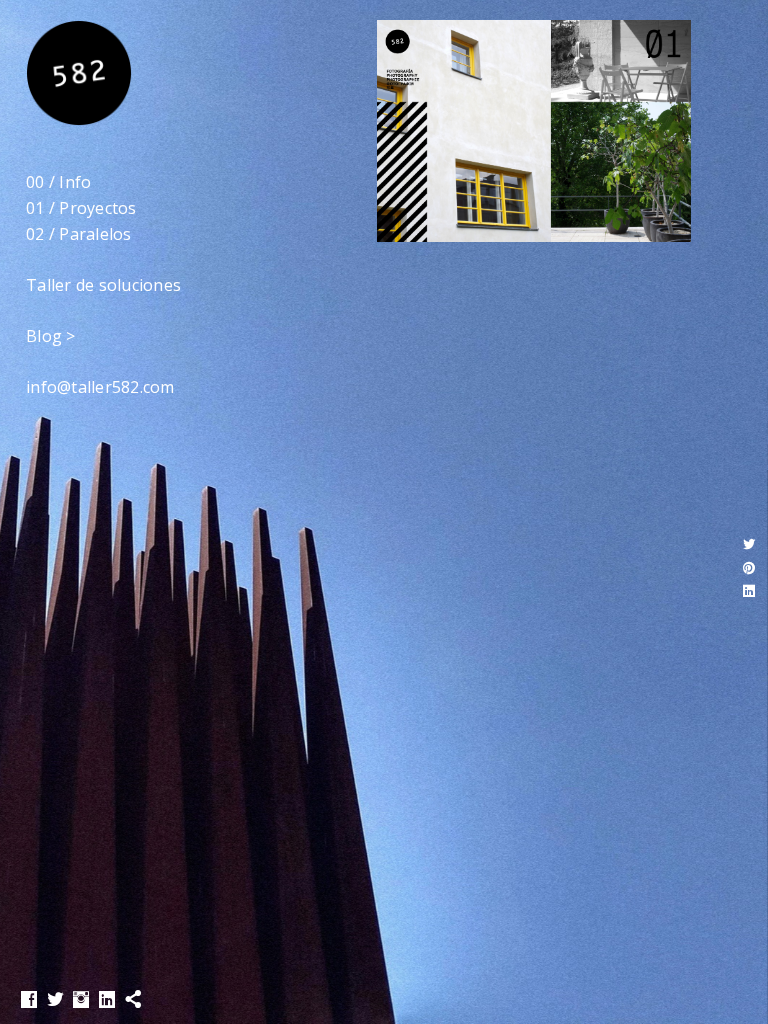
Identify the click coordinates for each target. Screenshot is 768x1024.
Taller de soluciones (103, 285)
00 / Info (58, 182)
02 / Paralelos (79, 234)
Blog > (51, 336)
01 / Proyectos (81, 208)
